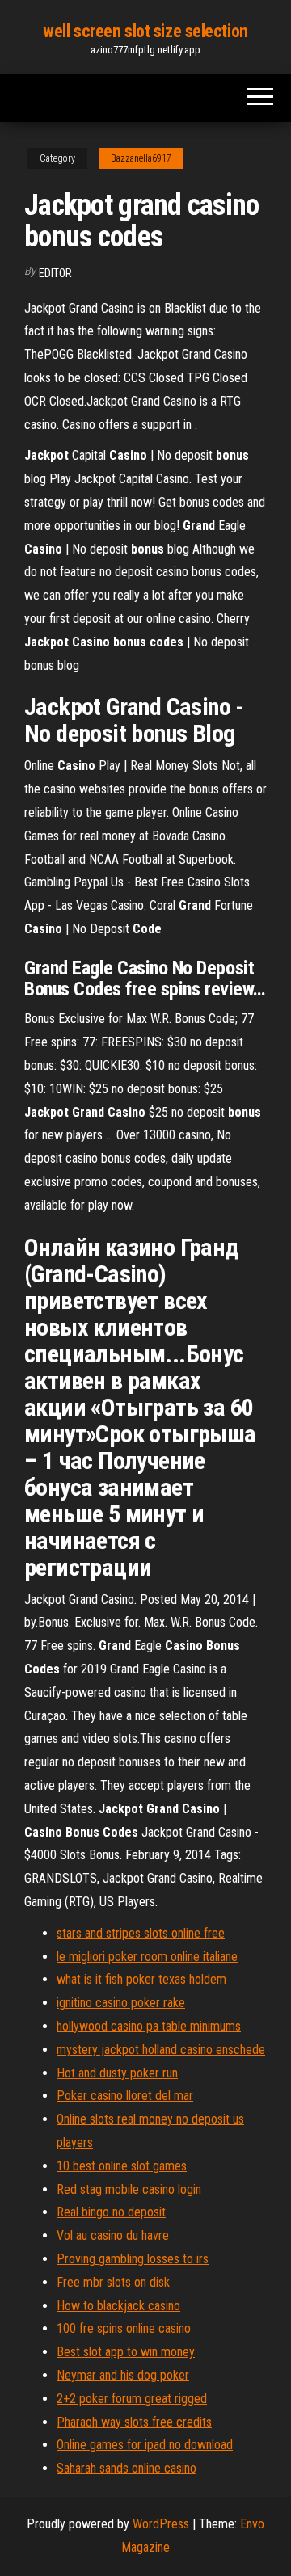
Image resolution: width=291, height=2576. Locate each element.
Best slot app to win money (126, 2352)
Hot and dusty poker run (117, 2073)
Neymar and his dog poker (123, 2375)
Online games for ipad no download (145, 2445)
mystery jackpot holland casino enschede (161, 2050)
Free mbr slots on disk (113, 2282)
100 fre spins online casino (124, 2328)
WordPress (161, 2524)
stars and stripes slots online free (141, 1933)
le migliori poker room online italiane (147, 1957)
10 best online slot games (122, 2166)
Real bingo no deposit (111, 2212)
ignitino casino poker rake (121, 2003)
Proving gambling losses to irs (133, 2259)
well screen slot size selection (145, 31)
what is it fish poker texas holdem (141, 1979)
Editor (55, 273)
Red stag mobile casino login (129, 2189)
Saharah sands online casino (127, 2468)
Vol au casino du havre (113, 2235)
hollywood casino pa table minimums (149, 2026)
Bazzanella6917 (141, 158)
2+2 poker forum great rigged (132, 2399)
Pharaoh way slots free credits (134, 2422)
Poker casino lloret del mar (125, 2096)
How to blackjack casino (118, 2306)
